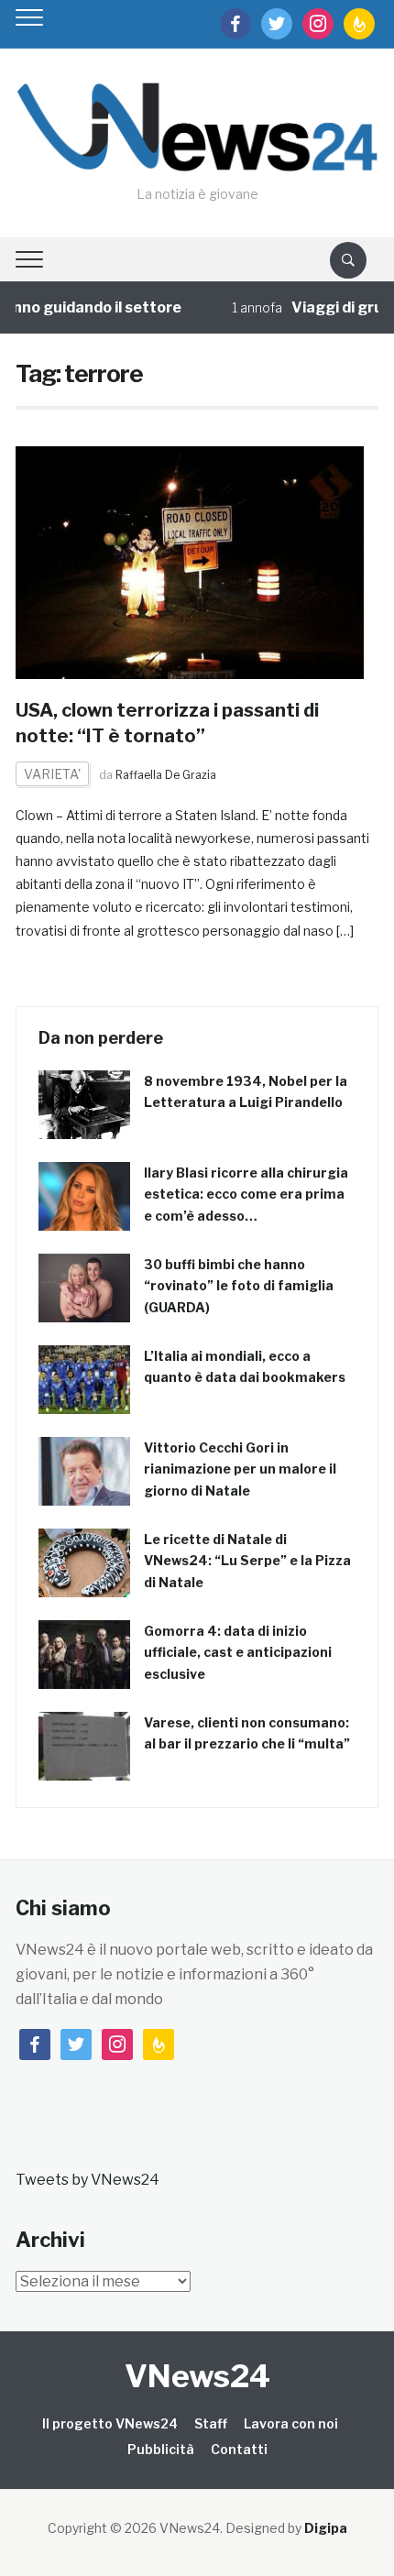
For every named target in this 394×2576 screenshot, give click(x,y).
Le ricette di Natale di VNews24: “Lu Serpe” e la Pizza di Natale (247, 1561)
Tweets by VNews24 (88, 2180)
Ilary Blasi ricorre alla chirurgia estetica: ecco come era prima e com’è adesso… (246, 1195)
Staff (211, 2423)
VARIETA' (52, 774)
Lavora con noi (291, 2423)
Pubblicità (161, 2449)
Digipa (326, 2528)
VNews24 (197, 2376)
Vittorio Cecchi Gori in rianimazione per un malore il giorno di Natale (240, 1469)
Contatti (239, 2449)
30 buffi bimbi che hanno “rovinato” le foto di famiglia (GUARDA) (239, 1286)
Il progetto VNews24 (110, 2423)
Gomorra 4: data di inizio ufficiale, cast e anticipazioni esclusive (238, 1653)
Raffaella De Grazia (166, 775)
